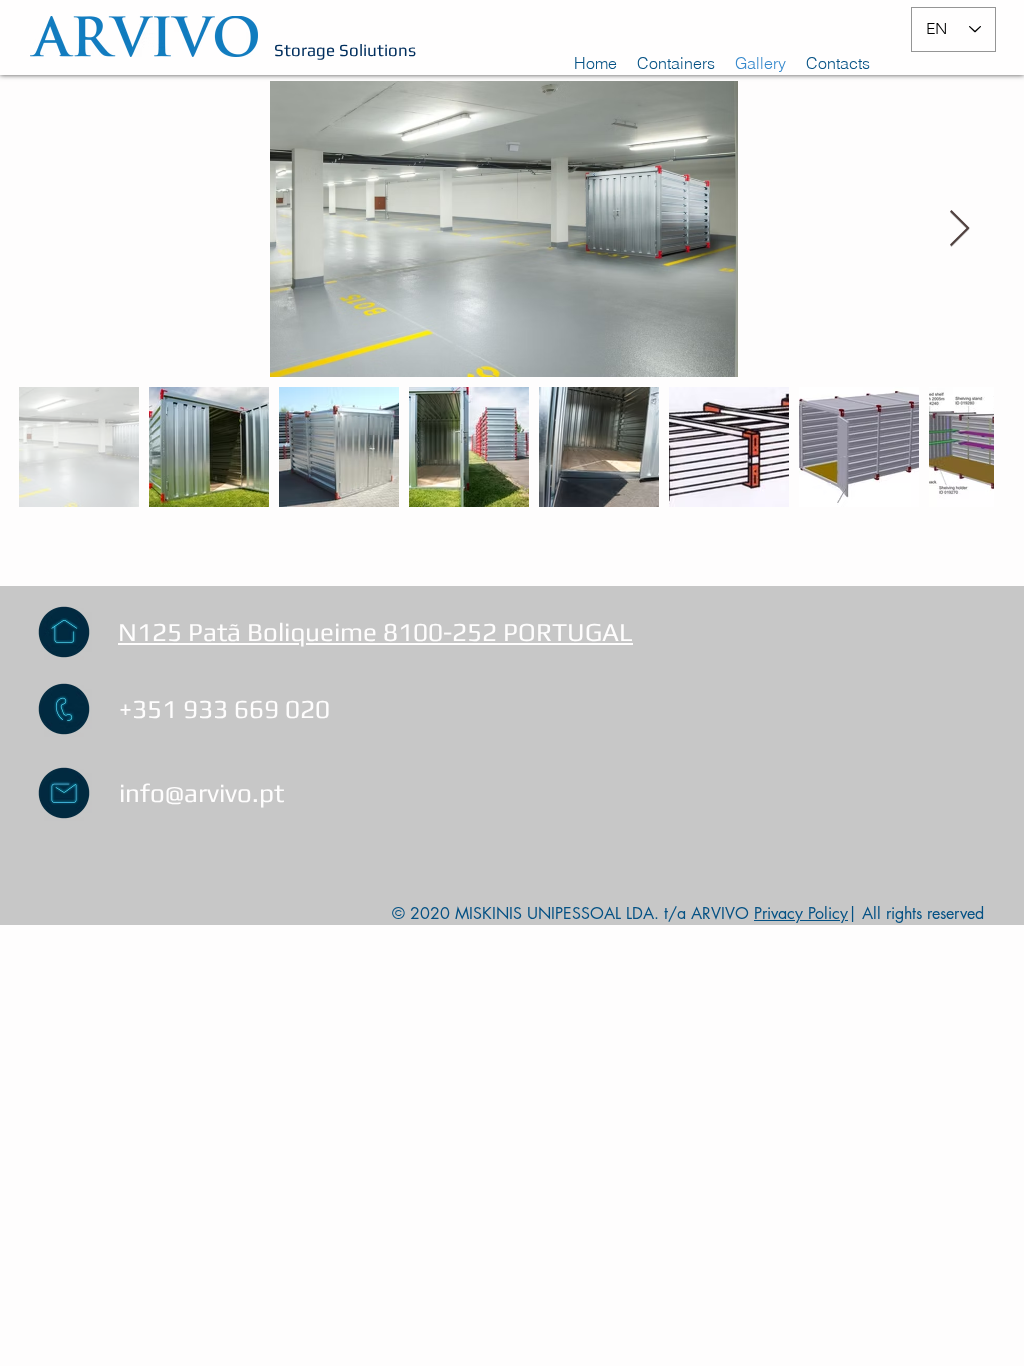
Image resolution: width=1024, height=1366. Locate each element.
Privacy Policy (801, 913)
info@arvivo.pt (201, 793)
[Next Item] (959, 229)
